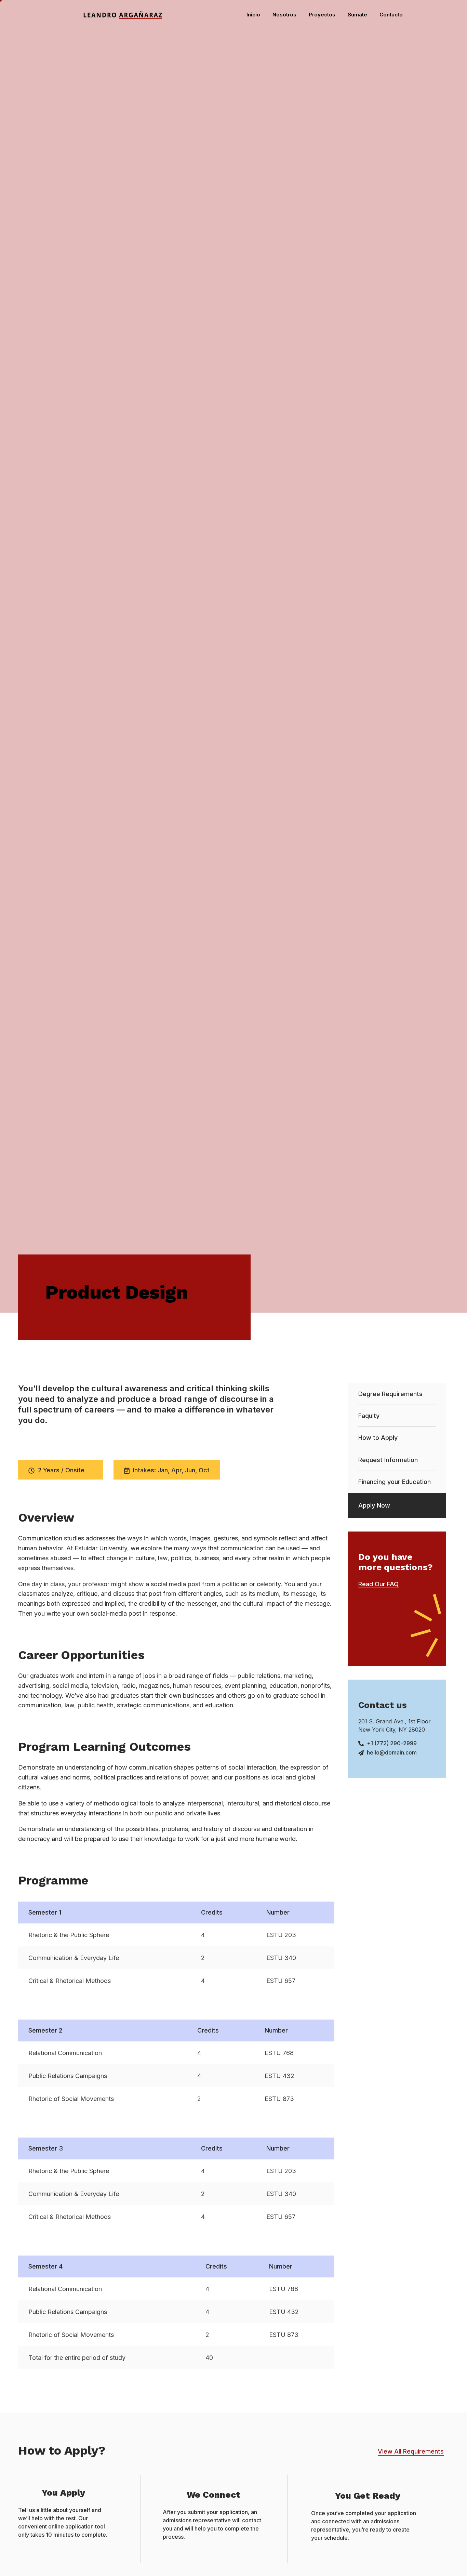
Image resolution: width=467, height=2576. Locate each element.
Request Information (388, 1460)
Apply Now (374, 1505)
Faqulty (369, 1416)
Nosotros (284, 15)
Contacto (391, 15)
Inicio (253, 15)
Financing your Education (395, 1482)
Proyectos (322, 15)
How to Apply (378, 1438)
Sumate (357, 15)
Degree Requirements (390, 1394)
